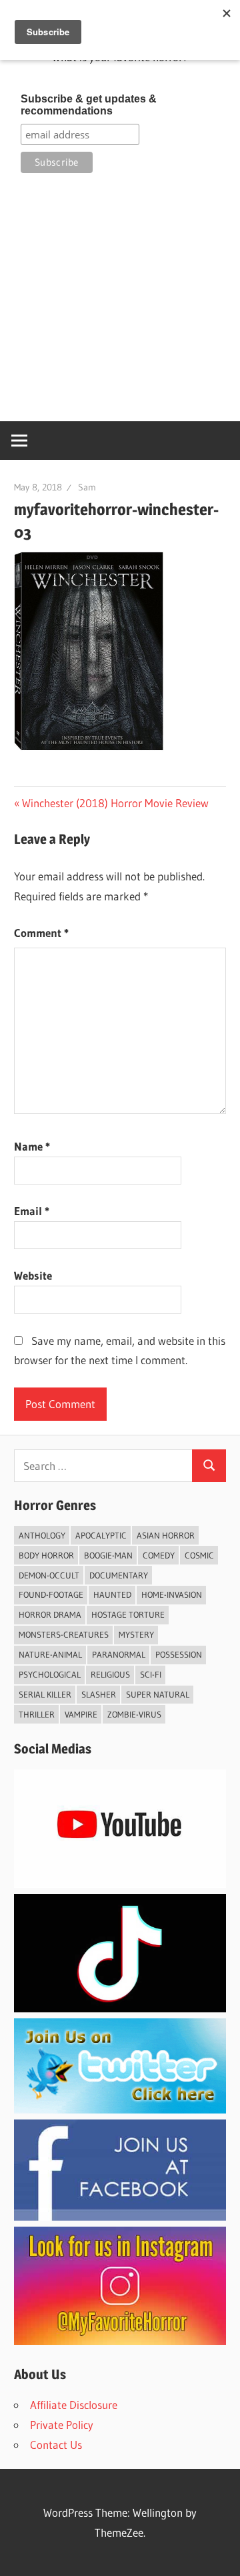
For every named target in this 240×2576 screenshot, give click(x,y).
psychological (50, 1674)
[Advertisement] (120, 297)
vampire (81, 1714)
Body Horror (46, 1555)
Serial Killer (45, 1694)
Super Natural (158, 1694)
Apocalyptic (101, 1535)
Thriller (37, 1714)
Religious (110, 1674)
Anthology (42, 1535)
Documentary (119, 1575)
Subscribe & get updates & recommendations (89, 105)
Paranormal (119, 1654)
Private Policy (62, 2425)
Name (32, 1146)
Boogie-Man (108, 1555)
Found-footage (51, 1594)
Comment (41, 933)
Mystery (136, 1634)
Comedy (159, 1555)
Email (32, 1211)
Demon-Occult (49, 1575)
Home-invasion (172, 1594)
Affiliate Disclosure (74, 2405)
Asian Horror (166, 1535)
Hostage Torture (128, 1614)
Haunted (112, 1594)
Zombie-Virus (134, 1714)
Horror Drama (50, 1614)
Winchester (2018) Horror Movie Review (115, 803)
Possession (179, 1654)
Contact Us (56, 2445)
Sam (87, 487)
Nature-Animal (50, 1654)
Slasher (99, 1694)
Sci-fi (151, 1674)
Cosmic (199, 1555)
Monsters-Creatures (64, 1634)
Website (33, 1275)
